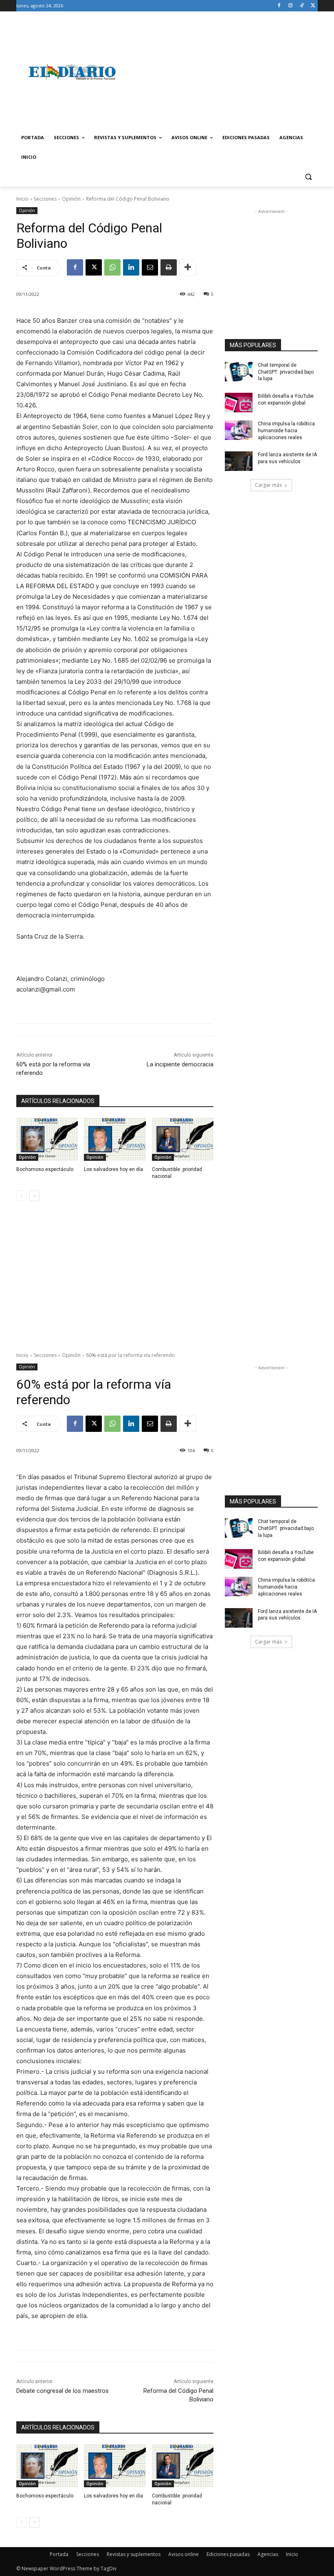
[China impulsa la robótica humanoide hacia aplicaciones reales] (239, 430)
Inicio (22, 199)
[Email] (150, 267)
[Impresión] (169, 267)
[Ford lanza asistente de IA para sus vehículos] (239, 461)
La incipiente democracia (180, 1064)
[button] (308, 177)
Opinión (71, 199)
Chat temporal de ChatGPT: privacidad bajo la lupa (286, 372)
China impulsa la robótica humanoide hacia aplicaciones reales (286, 431)
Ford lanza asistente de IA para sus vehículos (287, 458)
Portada (59, 2554)
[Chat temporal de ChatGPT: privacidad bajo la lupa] (239, 372)
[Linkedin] (131, 267)
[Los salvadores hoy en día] (115, 1139)
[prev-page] (21, 1196)
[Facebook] (279, 6)
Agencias (268, 2554)
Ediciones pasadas (228, 2554)
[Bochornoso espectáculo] (47, 1139)
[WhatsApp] (112, 267)
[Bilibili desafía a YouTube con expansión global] (239, 403)
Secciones (45, 199)
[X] (313, 6)
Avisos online (183, 2554)
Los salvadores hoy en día (113, 1169)
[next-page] (34, 1196)
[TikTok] (302, 6)
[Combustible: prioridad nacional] (183, 1139)
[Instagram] (291, 6)
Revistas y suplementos (134, 2554)
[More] (188, 267)
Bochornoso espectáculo (45, 1169)
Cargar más (268, 485)
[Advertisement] (222, 72)
